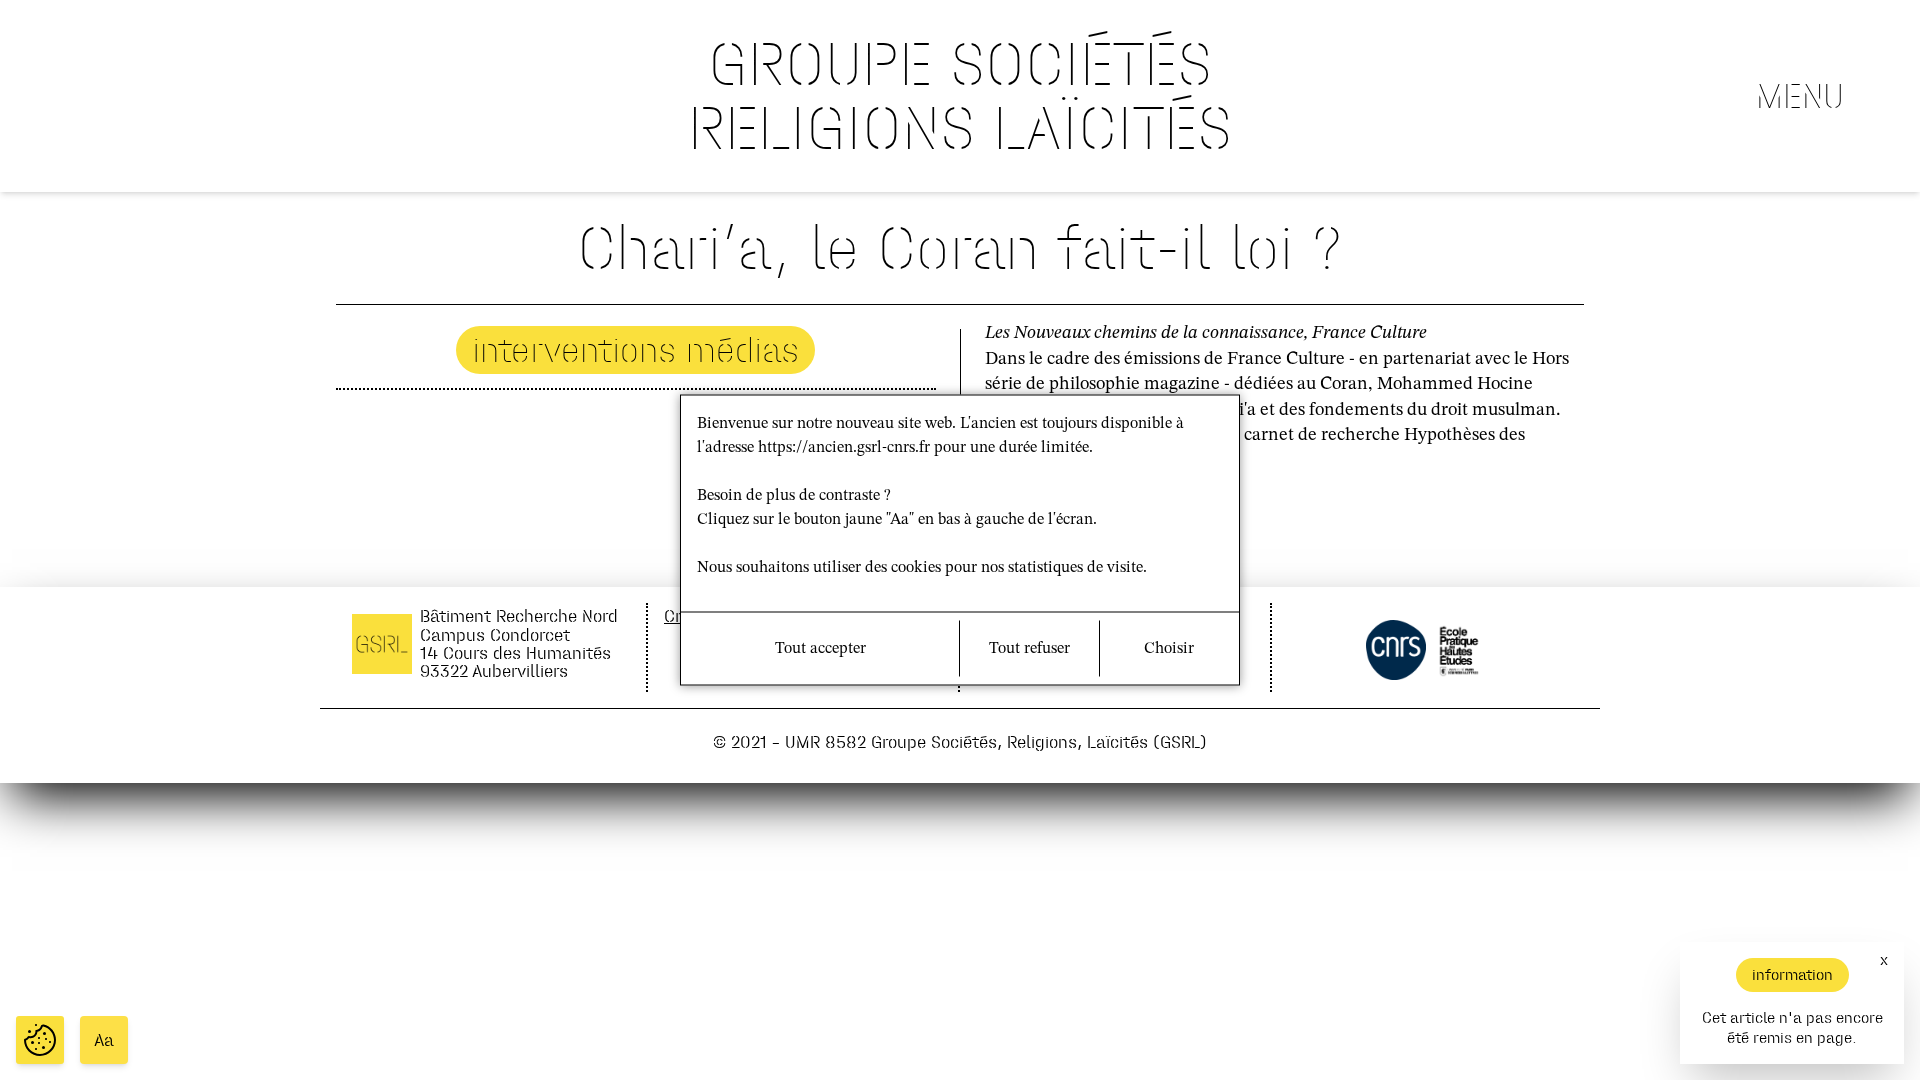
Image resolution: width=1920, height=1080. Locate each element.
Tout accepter (820, 649)
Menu (1800, 96)
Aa (104, 1040)
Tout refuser (1029, 649)
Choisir (1169, 649)
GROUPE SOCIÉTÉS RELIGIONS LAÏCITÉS (960, 95)
